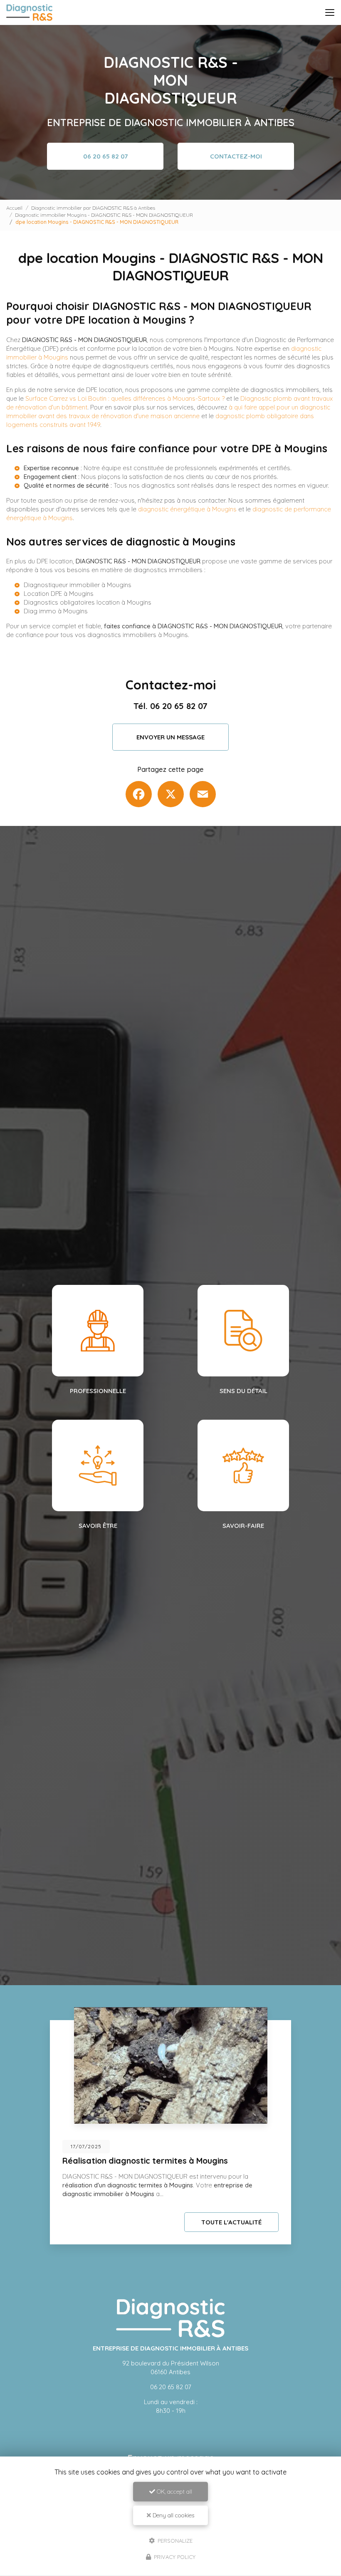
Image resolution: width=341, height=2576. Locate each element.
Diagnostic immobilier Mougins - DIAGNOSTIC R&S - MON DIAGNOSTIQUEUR (104, 215)
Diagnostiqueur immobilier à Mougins (78, 585)
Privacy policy (174, 2557)
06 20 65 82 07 (105, 156)
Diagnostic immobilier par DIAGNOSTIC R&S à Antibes (93, 208)
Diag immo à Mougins (56, 611)
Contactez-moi (236, 156)
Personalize (174, 2540)
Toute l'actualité (231, 2222)
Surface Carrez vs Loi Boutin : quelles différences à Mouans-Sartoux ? (125, 398)
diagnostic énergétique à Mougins (187, 509)
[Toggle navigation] (330, 12)
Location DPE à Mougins (59, 594)
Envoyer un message (170, 737)
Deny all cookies (173, 2515)
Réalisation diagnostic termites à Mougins (145, 2161)
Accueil (14, 208)
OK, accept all (174, 2492)
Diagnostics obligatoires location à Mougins (88, 602)
